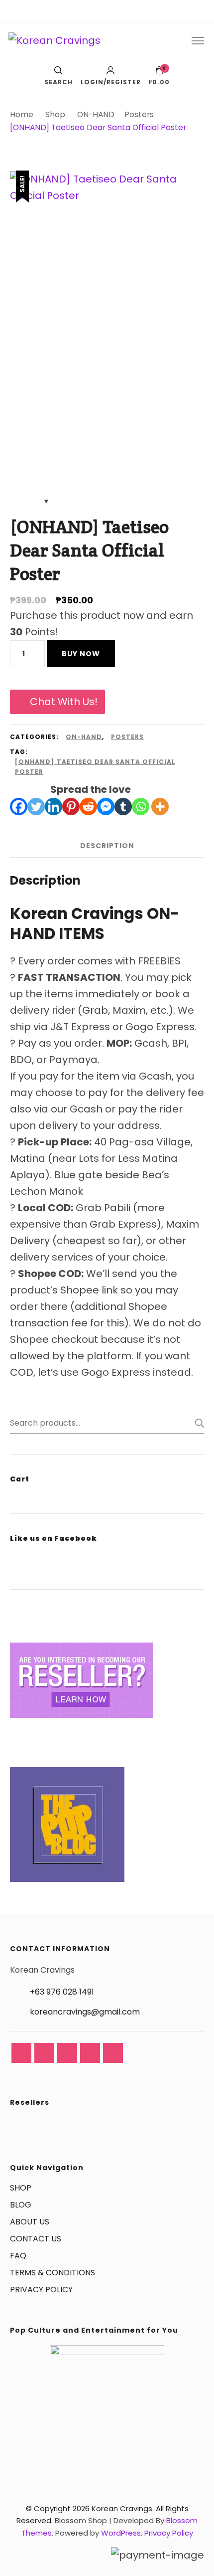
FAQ (18, 2256)
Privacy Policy (169, 2533)
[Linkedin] (53, 807)
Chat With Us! (64, 702)
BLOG (21, 2205)
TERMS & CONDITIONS (53, 2273)
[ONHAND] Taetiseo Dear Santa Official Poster (95, 767)
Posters (127, 737)
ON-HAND (84, 737)
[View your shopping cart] (159, 73)
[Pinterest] (71, 807)
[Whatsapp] (141, 807)
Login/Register (111, 82)
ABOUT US (30, 2222)
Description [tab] (107, 846)
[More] (160, 807)
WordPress (121, 2533)
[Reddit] (88, 807)
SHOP (21, 2188)
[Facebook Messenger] (106, 807)
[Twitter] (36, 807)
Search (197, 1423)
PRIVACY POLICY (41, 2290)
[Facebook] (19, 807)
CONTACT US (36, 2239)
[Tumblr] (123, 807)
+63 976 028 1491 (62, 1992)
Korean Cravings (122, 2508)
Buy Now (81, 654)
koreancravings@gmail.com (85, 2012)
